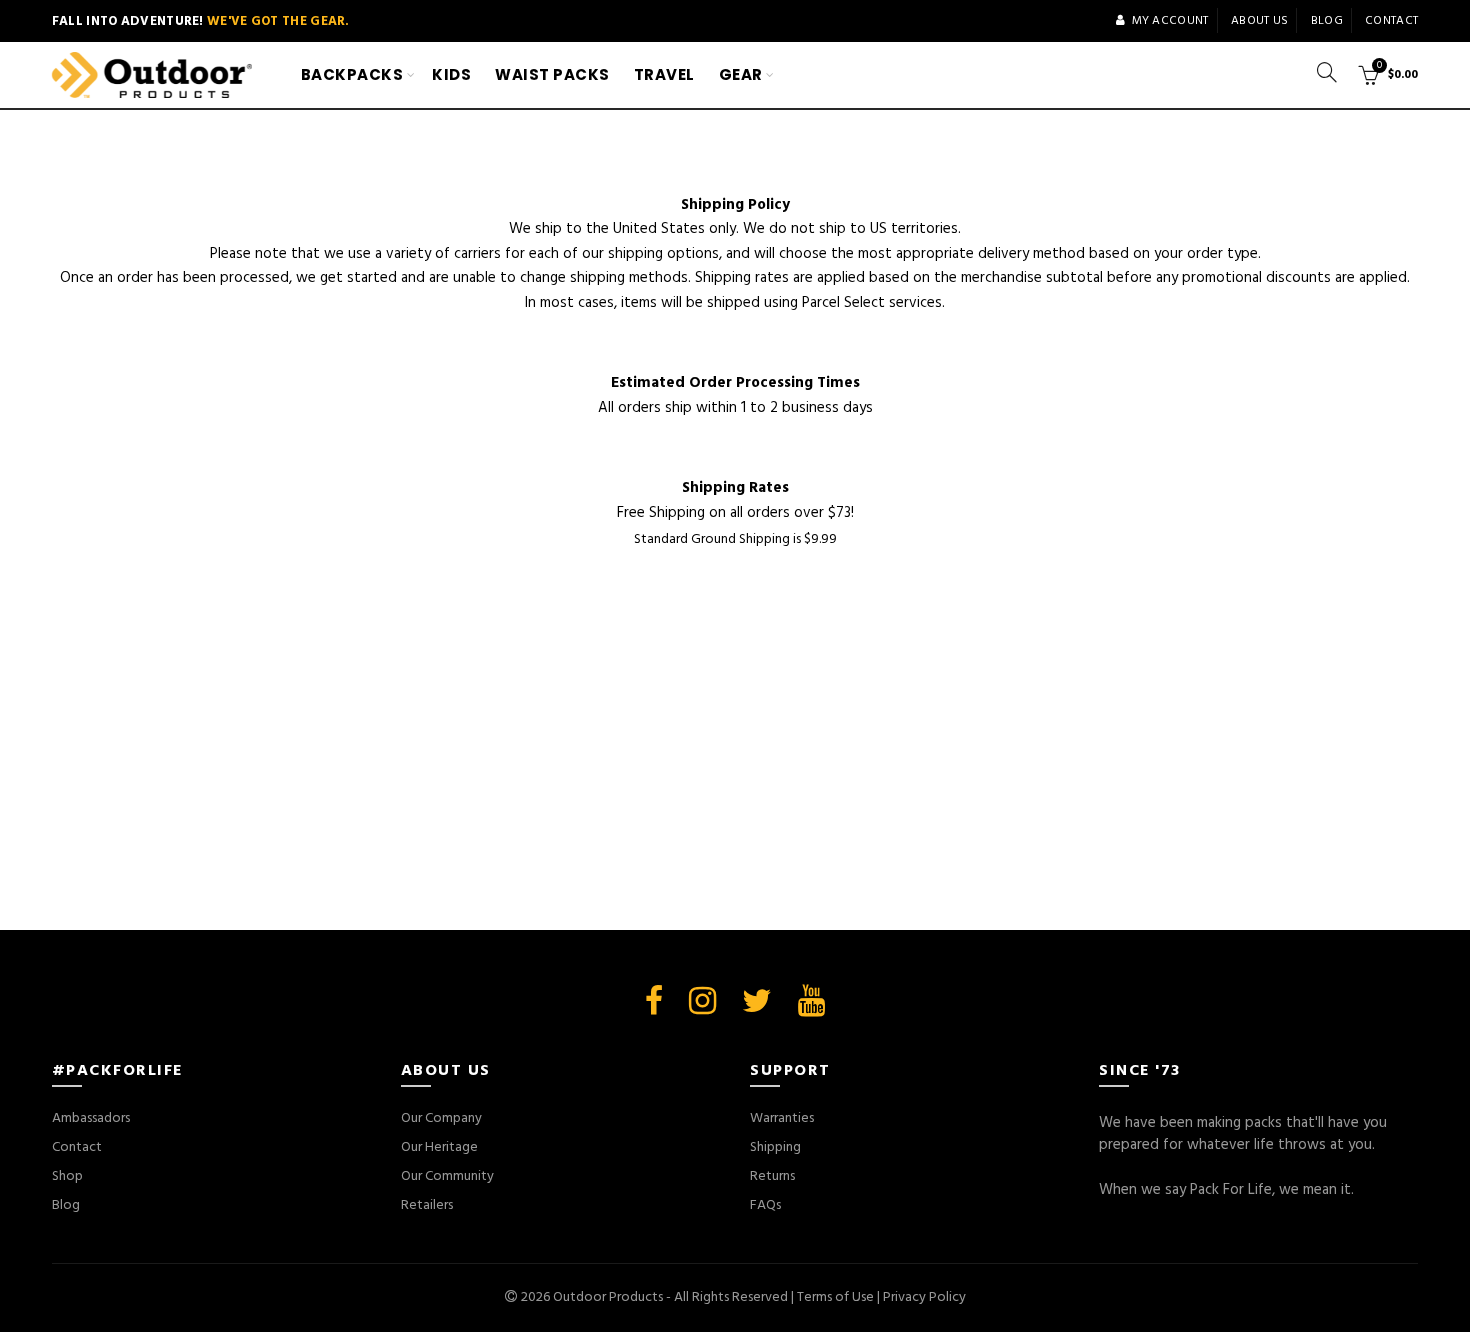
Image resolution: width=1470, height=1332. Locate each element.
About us (1259, 21)
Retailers (427, 1205)
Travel (664, 74)
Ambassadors (91, 1118)
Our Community (447, 1176)
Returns (772, 1176)
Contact (1391, 21)
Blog (1327, 21)
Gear (741, 74)
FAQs (765, 1205)
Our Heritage (439, 1147)
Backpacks (352, 74)
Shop (67, 1176)
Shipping (775, 1147)
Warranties (782, 1118)
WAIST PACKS (552, 74)
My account (1170, 21)
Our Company (441, 1118)
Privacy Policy (924, 1297)
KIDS (451, 74)
